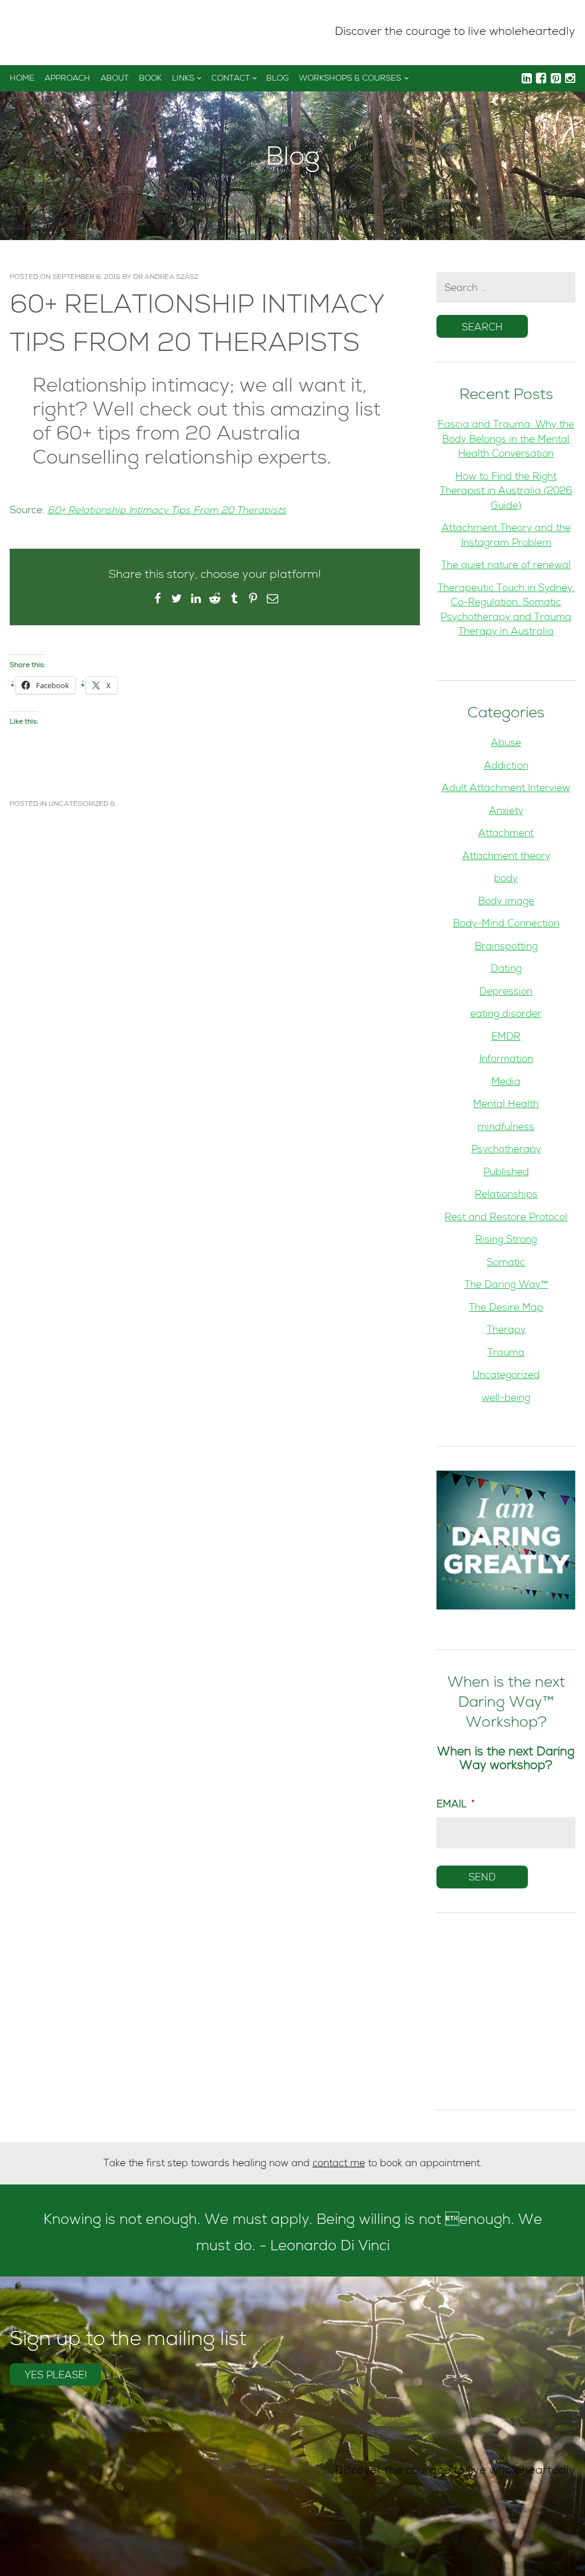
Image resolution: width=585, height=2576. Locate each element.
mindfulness (506, 1128)
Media (506, 1083)
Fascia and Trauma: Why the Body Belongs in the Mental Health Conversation (506, 440)
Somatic (506, 1263)
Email (456, 1805)
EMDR (506, 1038)
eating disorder (506, 1015)
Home (22, 79)
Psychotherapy (506, 1150)
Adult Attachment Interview (506, 789)
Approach (67, 79)
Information (506, 1060)
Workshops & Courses (350, 79)
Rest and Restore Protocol (506, 1218)
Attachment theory (506, 857)
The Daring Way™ (506, 1286)
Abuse (506, 744)
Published (506, 1173)
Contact (231, 79)
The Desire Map (506, 1309)
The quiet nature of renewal (506, 566)
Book (150, 79)
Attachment (506, 834)
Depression (506, 993)
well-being (506, 1399)
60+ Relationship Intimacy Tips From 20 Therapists (167, 511)
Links (183, 79)
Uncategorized (79, 805)
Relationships (506, 1195)
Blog (277, 79)
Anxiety (506, 812)
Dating (506, 970)
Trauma (506, 1354)
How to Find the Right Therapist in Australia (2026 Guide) (506, 492)
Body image (506, 902)
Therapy (506, 1331)
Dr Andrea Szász (166, 278)
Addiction (506, 767)
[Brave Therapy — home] (49, 33)
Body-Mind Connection (506, 924)
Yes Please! (56, 2376)
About (115, 79)
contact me (339, 2164)
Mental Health (506, 1105)
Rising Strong (506, 1241)
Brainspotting (506, 947)
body (506, 879)
